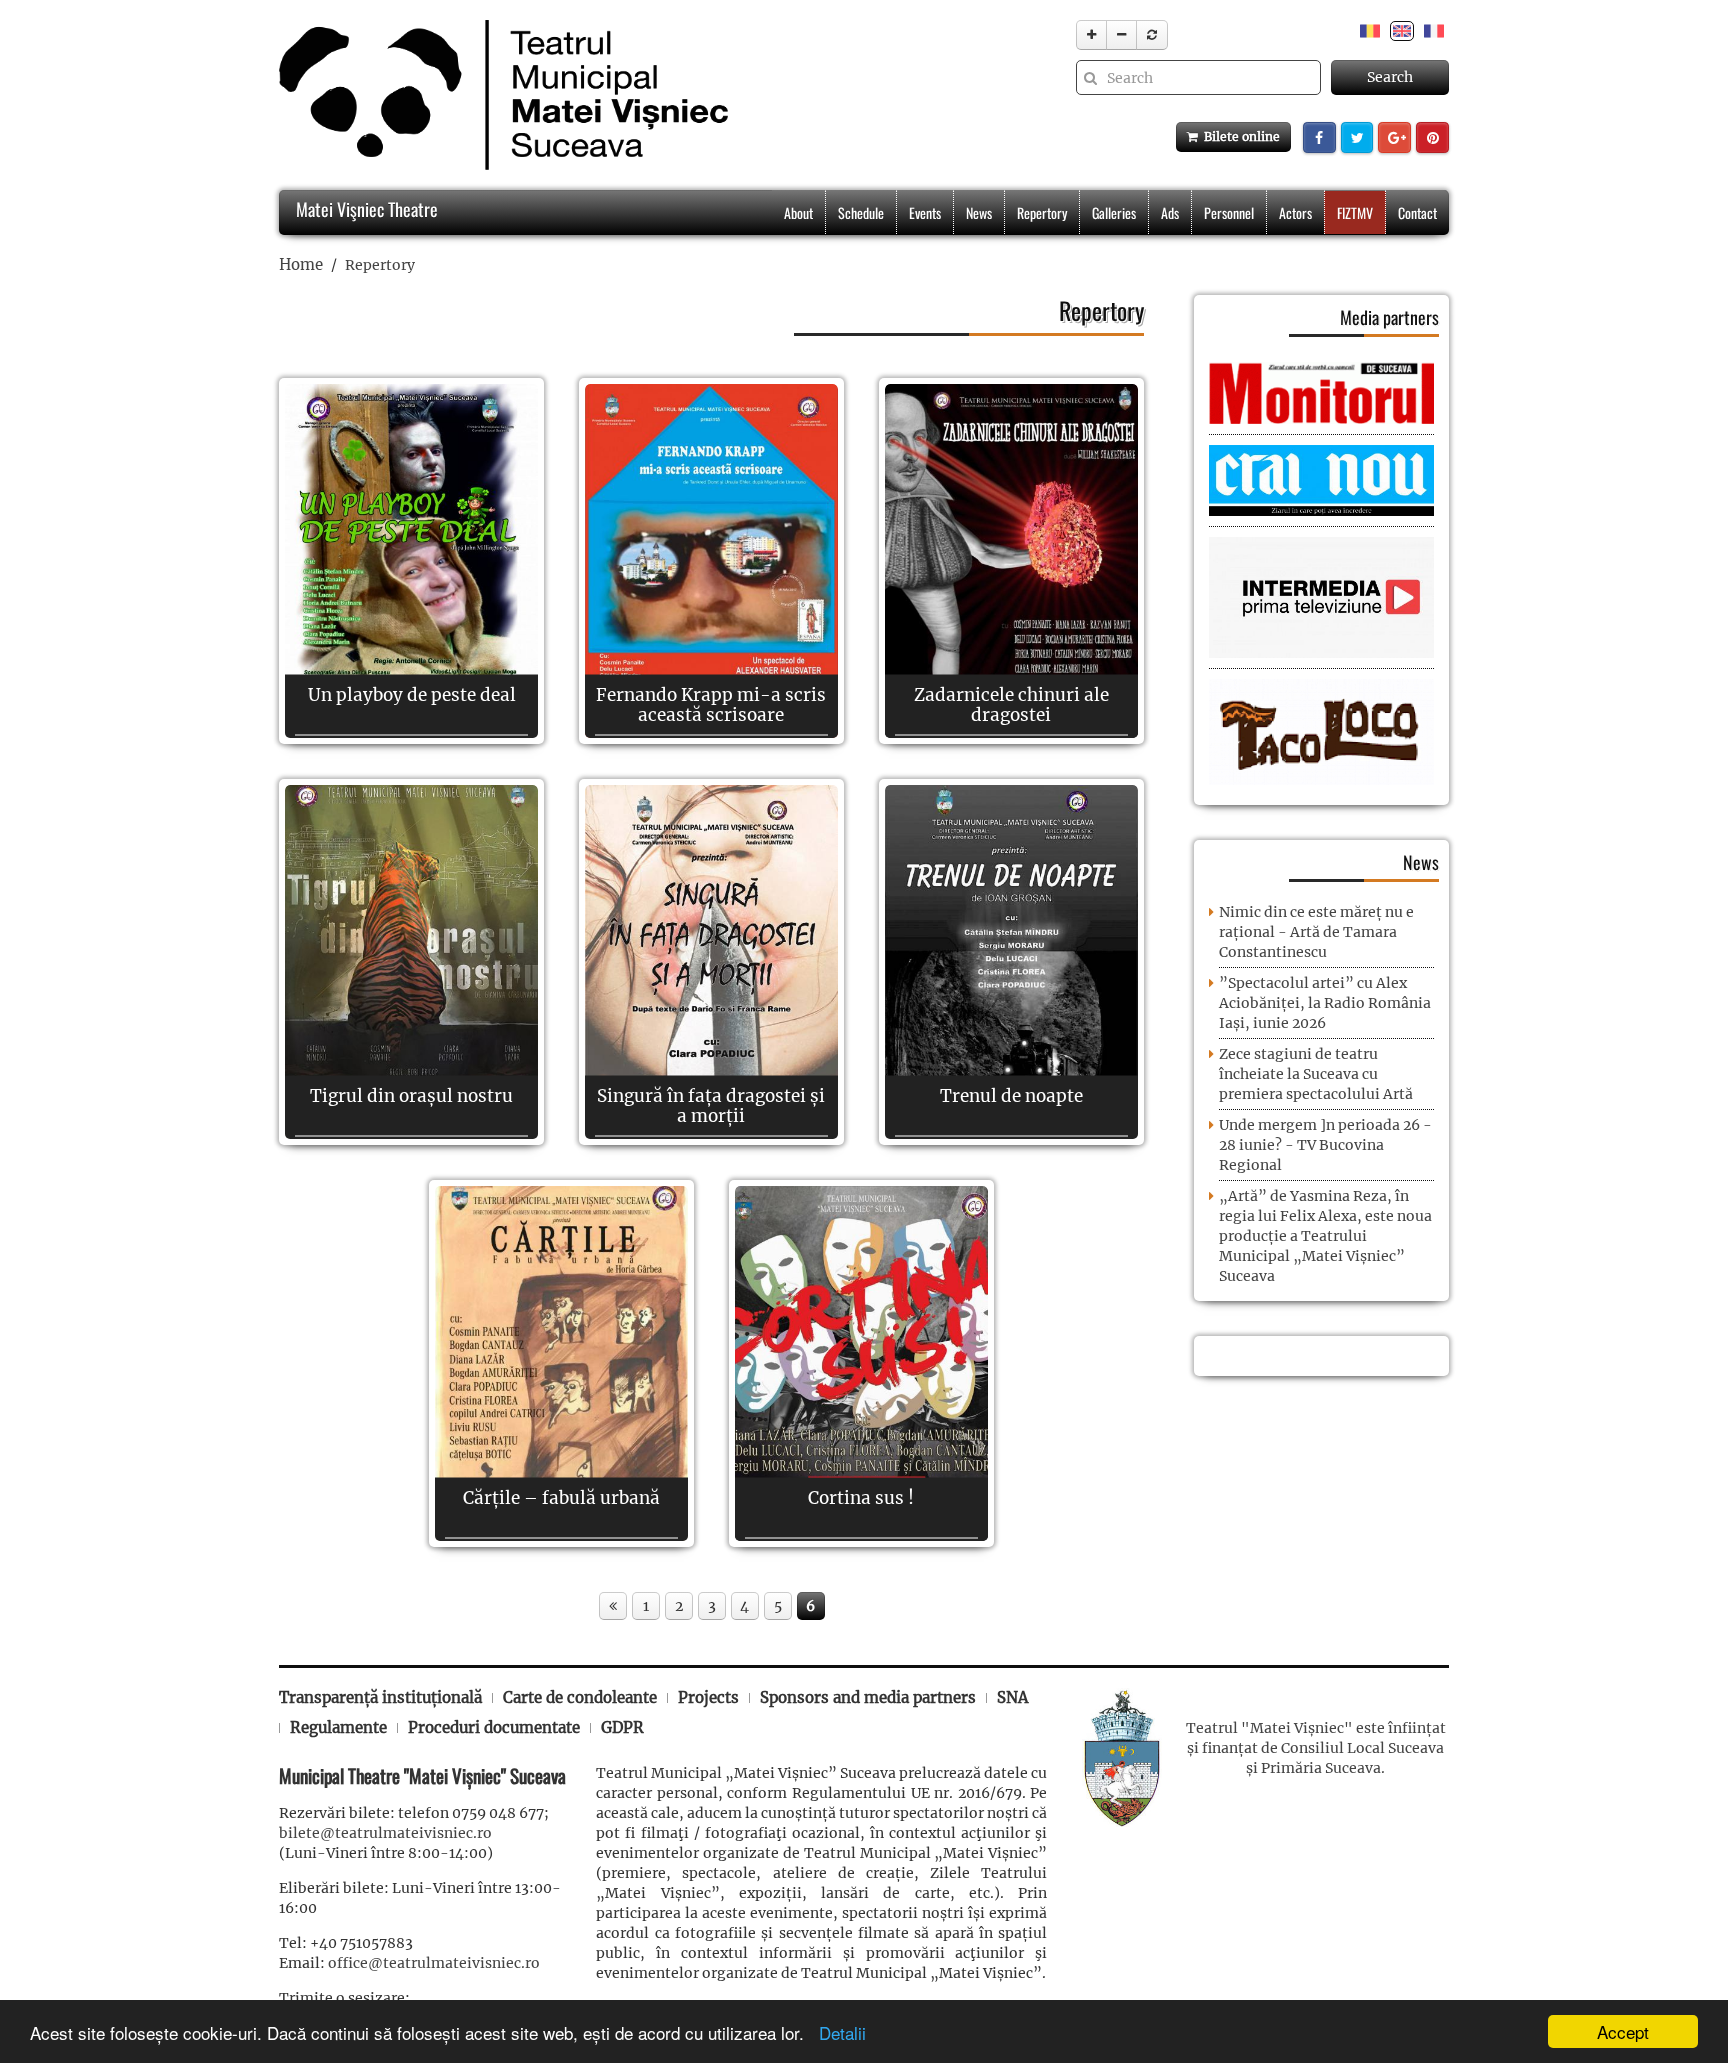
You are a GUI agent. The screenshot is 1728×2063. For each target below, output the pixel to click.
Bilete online (1239, 136)
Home (301, 264)
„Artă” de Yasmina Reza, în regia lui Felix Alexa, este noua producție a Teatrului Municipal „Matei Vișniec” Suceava (1325, 1236)
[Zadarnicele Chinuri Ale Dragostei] (1011, 561)
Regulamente (338, 1727)
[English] (1402, 30)
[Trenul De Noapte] (1011, 962)
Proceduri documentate (494, 1727)
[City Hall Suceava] (1122, 1756)
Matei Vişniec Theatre (365, 209)
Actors (1295, 212)
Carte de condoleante (580, 1697)
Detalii (837, 2032)
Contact (1417, 212)
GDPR (622, 1727)
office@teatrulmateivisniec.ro (434, 1963)
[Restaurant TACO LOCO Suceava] (1321, 731)
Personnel (1229, 212)
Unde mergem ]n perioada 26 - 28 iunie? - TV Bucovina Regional (1325, 1145)
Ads (1170, 212)
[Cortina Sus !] (861, 1363)
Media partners (1389, 317)
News (979, 212)
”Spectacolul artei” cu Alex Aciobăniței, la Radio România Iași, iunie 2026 (1325, 1003)
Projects (708, 1697)
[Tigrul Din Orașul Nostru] (411, 962)
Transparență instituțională (380, 1697)
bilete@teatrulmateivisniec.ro (385, 1833)
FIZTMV (1355, 212)
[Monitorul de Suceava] (1321, 392)
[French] (1434, 30)
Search (1390, 77)
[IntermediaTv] (1321, 597)
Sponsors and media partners (868, 1697)
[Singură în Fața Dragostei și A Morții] (711, 962)
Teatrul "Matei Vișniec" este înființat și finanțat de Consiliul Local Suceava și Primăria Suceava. (1316, 1748)
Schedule (861, 212)
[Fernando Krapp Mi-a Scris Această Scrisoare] (711, 561)
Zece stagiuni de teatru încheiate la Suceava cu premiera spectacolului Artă (1316, 1074)
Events (925, 212)
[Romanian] (1370, 30)
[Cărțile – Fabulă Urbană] (561, 1363)
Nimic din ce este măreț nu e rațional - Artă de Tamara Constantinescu (1316, 932)
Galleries (1114, 212)
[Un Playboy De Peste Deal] (411, 561)
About (798, 212)
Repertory (1042, 212)
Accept (1623, 2031)
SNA (1012, 1697)
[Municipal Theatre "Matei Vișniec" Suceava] (498, 95)
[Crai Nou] (1321, 479)
